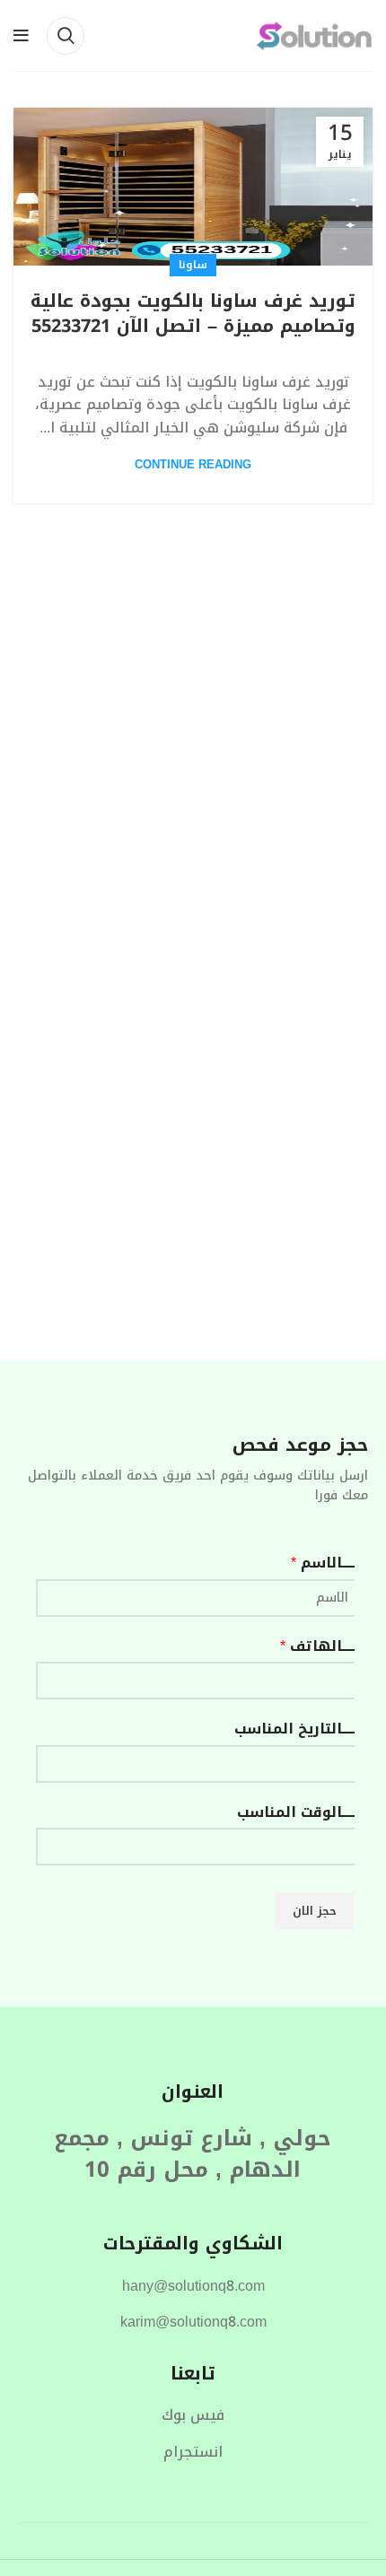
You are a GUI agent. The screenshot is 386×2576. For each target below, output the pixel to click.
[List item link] (193, 2286)
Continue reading (193, 464)
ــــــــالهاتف (322, 1646)
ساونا (193, 265)
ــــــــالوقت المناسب (300, 1812)
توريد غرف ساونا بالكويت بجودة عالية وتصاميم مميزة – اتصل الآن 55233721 (193, 313)
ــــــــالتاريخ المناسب (299, 1729)
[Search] (66, 36)
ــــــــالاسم (327, 1563)
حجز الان (315, 1911)
